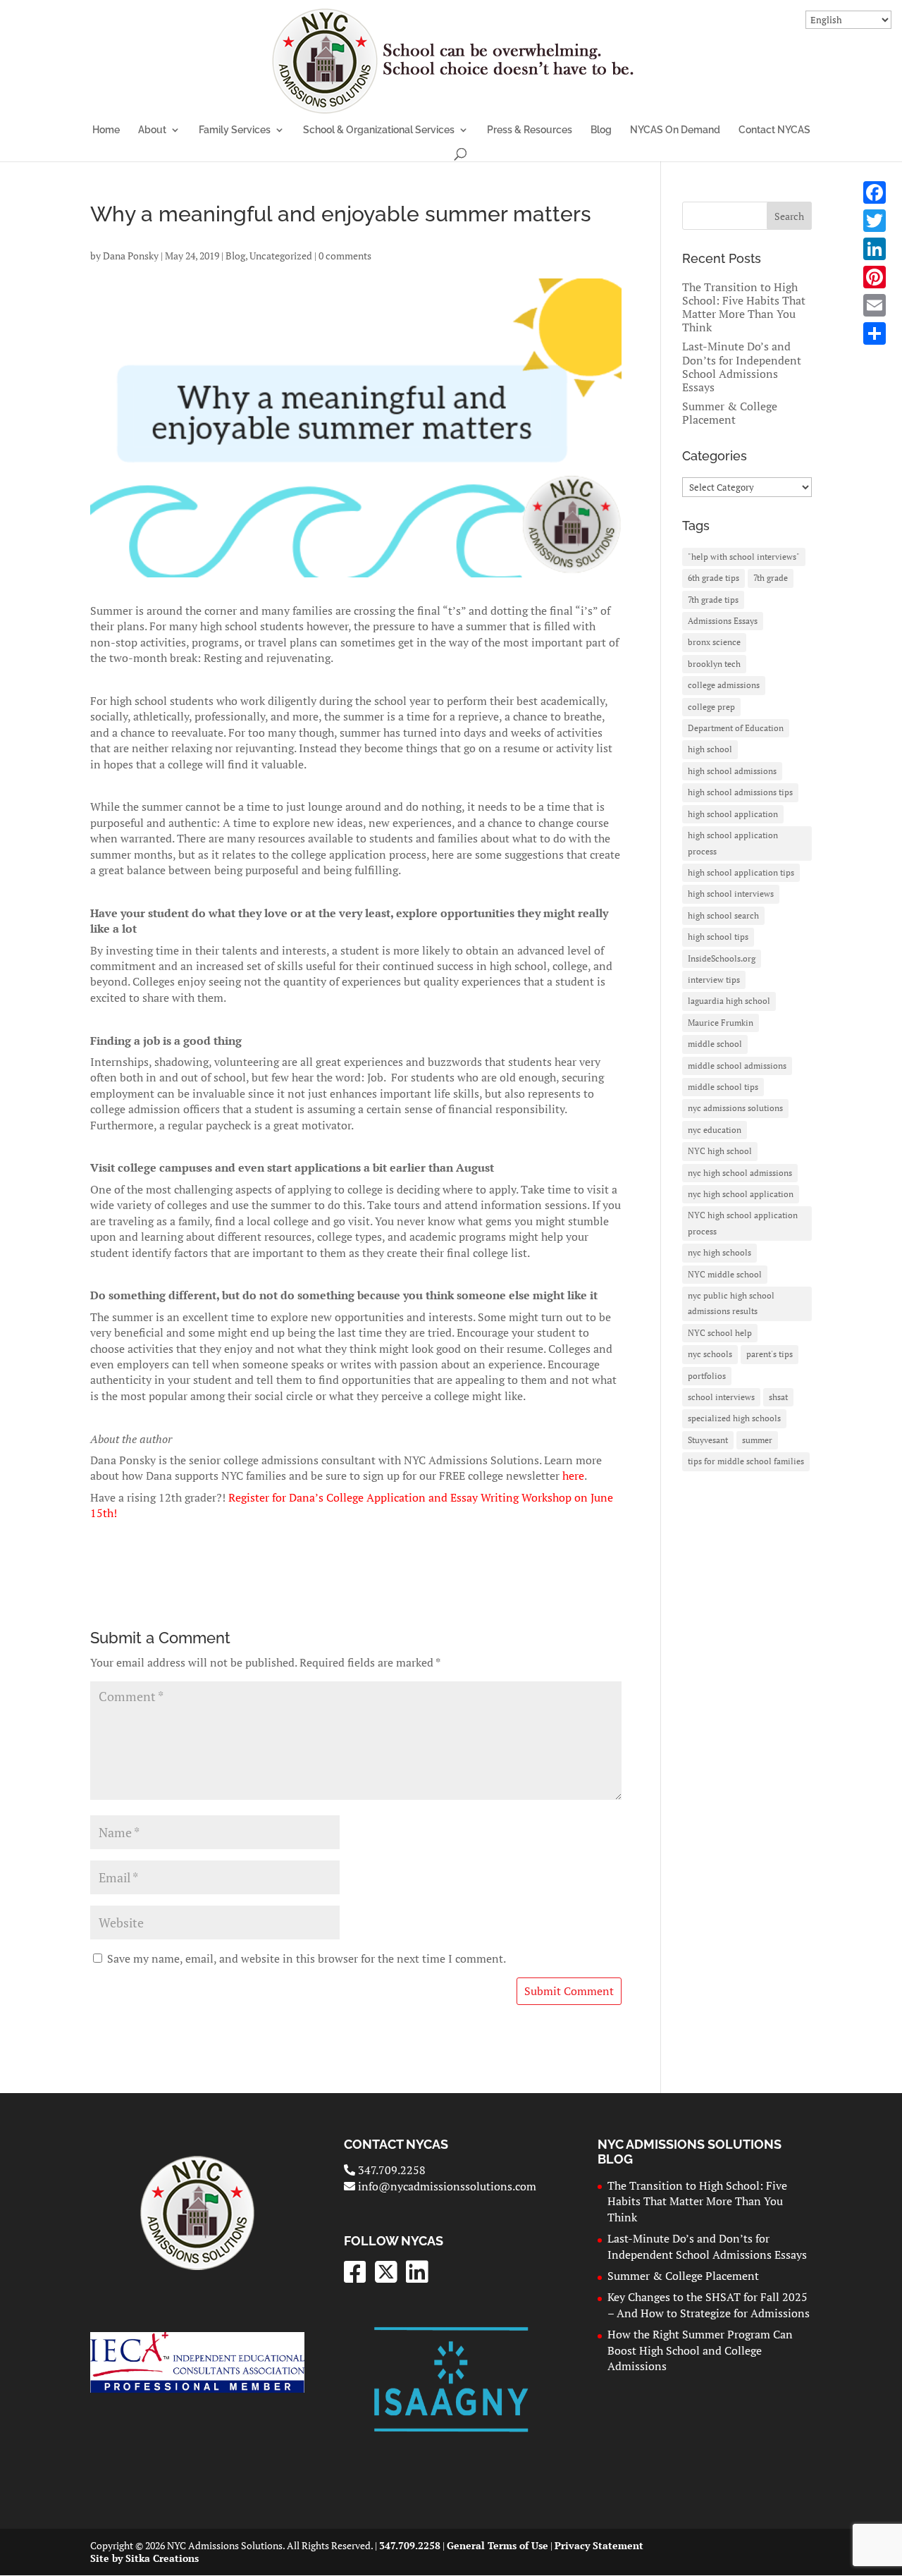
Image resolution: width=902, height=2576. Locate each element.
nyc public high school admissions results (731, 1303)
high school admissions (732, 771)
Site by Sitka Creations (144, 2558)
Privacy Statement (599, 2545)
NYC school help (720, 1333)
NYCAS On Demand (675, 130)
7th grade (771, 578)
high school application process (733, 843)
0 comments (345, 256)
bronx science (714, 642)
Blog (601, 130)
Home (106, 130)
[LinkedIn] (875, 249)
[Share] (875, 333)
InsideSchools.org (722, 958)
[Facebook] (875, 192)
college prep (711, 707)
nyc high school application (741, 1194)
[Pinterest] (875, 277)
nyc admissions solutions (735, 1108)
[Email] (875, 305)
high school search (723, 915)
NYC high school (720, 1151)
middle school (715, 1044)
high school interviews (731, 894)
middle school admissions (737, 1066)
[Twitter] (875, 221)
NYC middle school (725, 1274)
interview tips (714, 980)
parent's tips (770, 1354)
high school (710, 749)
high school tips (718, 937)
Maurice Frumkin (721, 1023)
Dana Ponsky (131, 256)
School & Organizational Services (379, 130)
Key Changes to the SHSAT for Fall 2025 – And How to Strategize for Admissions (709, 2305)
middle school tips (723, 1087)
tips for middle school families (746, 1461)
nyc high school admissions (740, 1173)
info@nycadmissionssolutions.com (446, 2186)
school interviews (721, 1397)
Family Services (235, 130)
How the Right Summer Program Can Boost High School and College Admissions (700, 2350)
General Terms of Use (498, 2545)
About (152, 130)
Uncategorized (281, 256)
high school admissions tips (740, 792)
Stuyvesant (708, 1440)
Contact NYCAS (774, 130)
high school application (733, 814)
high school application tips (741, 872)
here (573, 1476)
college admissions (724, 685)
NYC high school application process (743, 1223)
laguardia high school (729, 1001)
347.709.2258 (390, 2170)
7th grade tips (713, 600)
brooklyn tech (714, 664)
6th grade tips (713, 578)
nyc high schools (719, 1252)
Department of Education (736, 728)
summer (757, 1440)
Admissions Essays (723, 621)
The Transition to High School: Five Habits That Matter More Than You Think (744, 307)
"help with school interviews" (744, 557)
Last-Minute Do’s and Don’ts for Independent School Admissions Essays (742, 367)
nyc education (715, 1130)
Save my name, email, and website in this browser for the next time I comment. (307, 1958)
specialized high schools (734, 1418)
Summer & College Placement (730, 413)
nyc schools (710, 1354)
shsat (778, 1397)
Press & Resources (530, 130)
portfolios (707, 1376)
